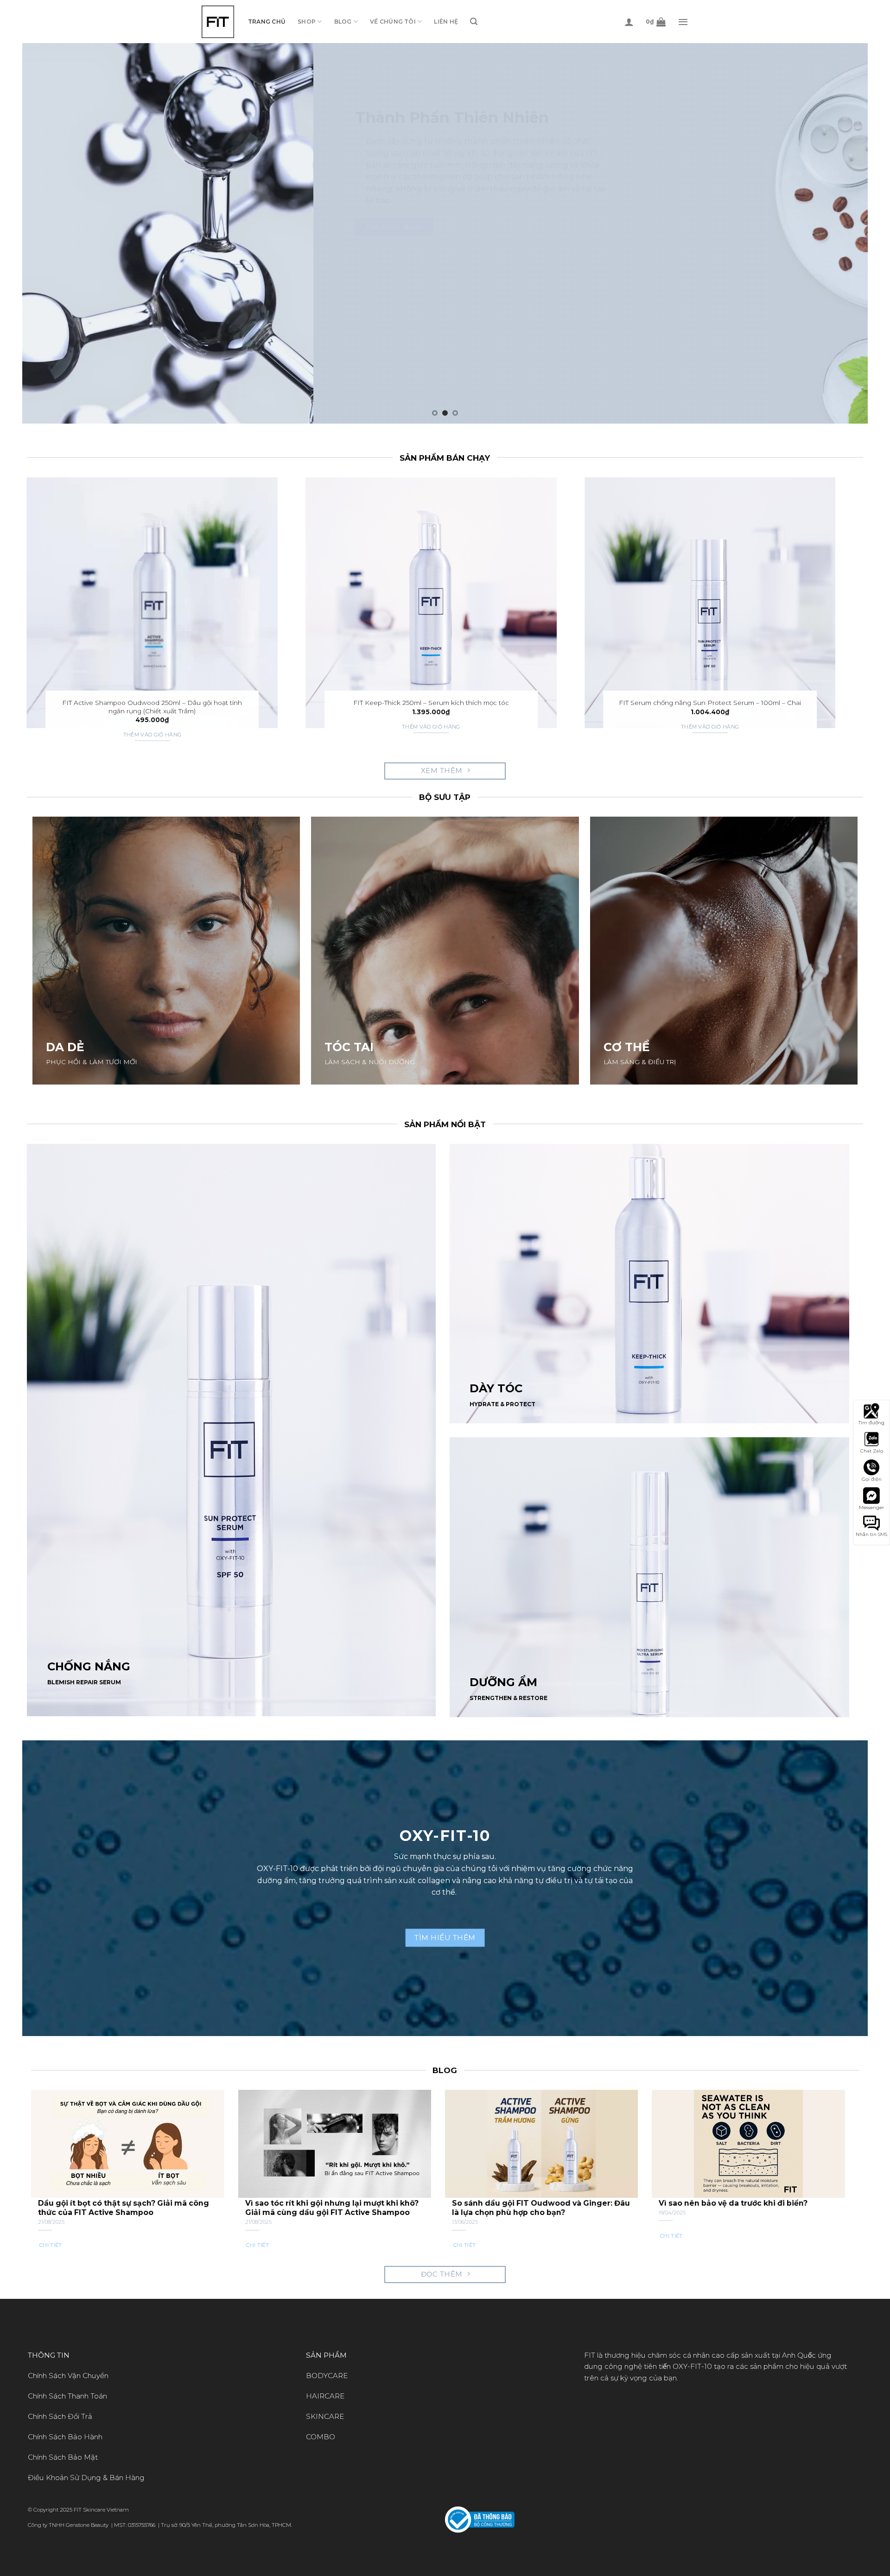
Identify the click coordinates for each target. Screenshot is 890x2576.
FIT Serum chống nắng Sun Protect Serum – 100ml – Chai (710, 703)
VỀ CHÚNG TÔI (393, 22)
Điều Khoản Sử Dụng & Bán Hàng (86, 2478)
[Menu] (683, 22)
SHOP (307, 22)
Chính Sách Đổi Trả (60, 2416)
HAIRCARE (325, 2396)
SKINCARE (325, 2416)
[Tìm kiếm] (474, 22)
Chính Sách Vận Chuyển (68, 2376)
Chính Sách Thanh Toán (67, 2396)
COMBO (321, 2437)
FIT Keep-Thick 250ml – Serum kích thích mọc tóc (431, 703)
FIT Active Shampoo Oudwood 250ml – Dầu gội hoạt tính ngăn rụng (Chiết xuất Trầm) (152, 707)
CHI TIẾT (51, 2245)
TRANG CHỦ (267, 22)
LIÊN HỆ (446, 22)
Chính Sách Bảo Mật (63, 2457)
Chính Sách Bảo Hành (65, 2437)
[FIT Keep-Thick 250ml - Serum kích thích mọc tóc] (431, 603)
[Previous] (51, 233)
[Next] (839, 233)
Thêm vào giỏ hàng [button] (153, 735)
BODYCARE (327, 2376)
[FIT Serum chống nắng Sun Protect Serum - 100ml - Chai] (710, 603)
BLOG (343, 22)
